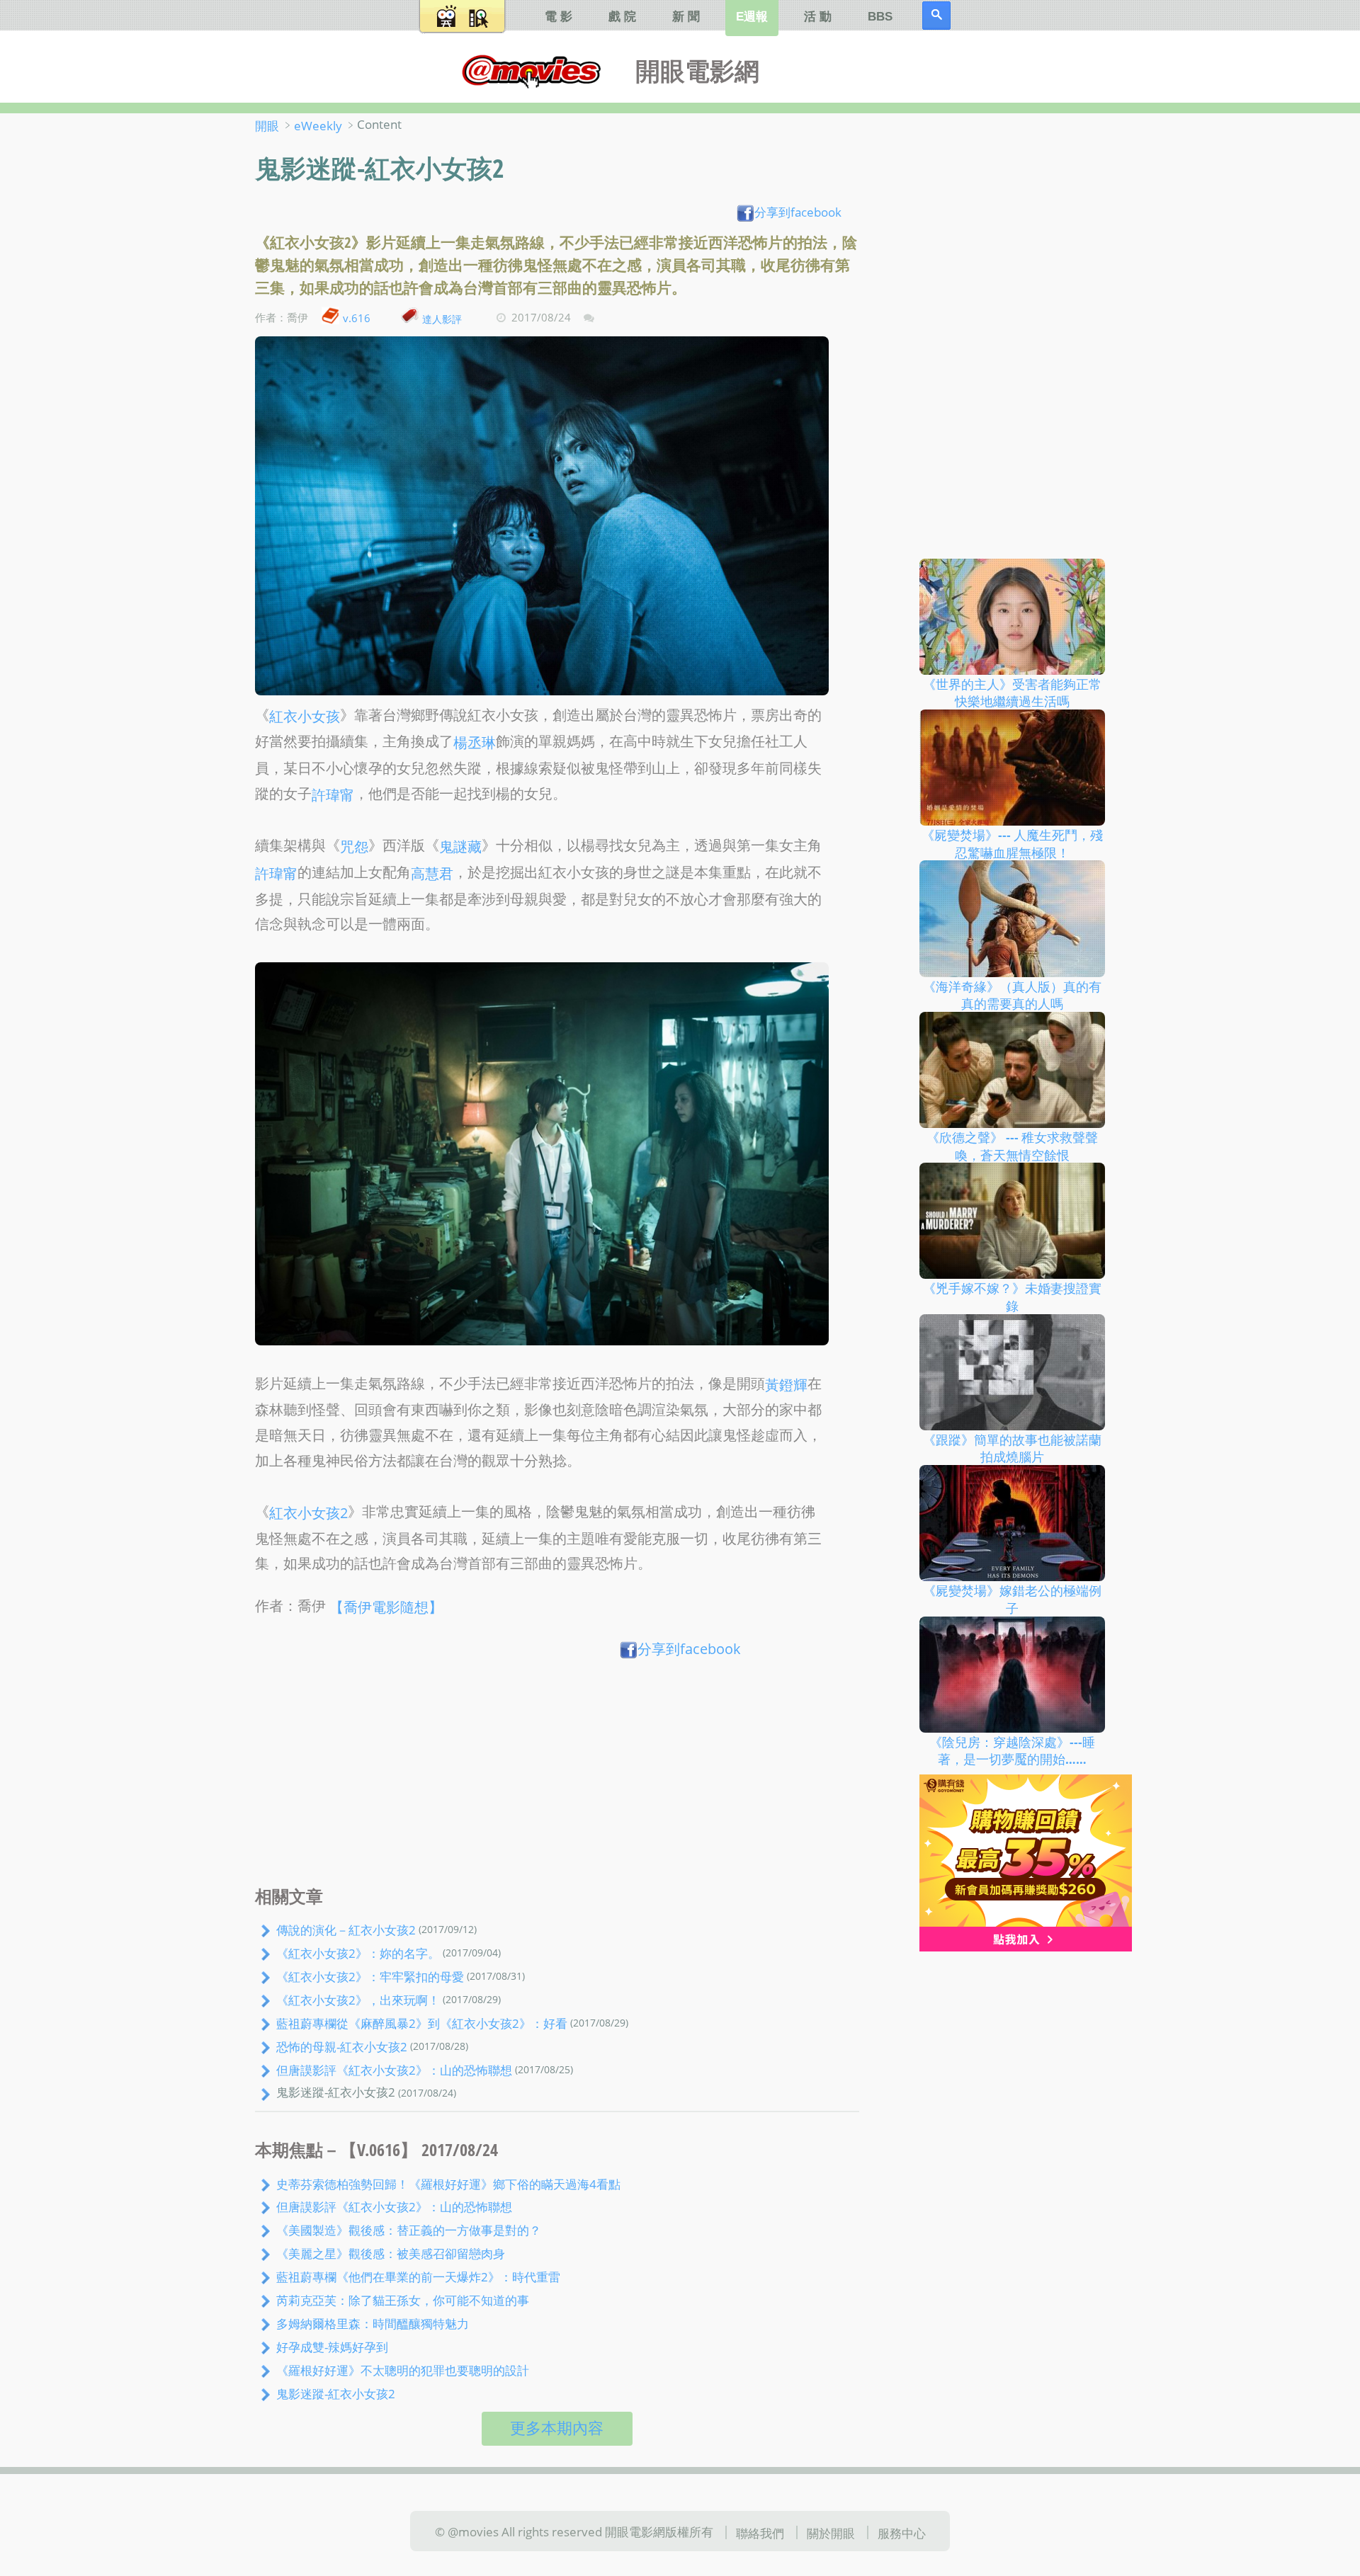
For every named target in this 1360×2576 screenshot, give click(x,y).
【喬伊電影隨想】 (386, 1607)
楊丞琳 (475, 742)
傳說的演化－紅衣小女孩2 (346, 1930)
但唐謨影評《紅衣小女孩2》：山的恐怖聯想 (394, 2070)
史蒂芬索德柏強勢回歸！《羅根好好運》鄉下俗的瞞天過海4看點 (448, 2183)
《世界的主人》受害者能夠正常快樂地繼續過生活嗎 (1012, 692)
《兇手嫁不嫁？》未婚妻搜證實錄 (1012, 1297)
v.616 (357, 318)
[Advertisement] (557, 1776)
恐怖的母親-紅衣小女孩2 (342, 2046)
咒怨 (354, 847)
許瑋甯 (333, 795)
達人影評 (442, 318)
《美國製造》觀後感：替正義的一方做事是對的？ (409, 2230)
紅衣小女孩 (305, 716)
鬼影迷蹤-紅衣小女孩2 (336, 2393)
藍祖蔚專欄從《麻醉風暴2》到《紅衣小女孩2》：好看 (422, 2023)
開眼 (267, 125)
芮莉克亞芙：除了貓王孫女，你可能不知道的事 (403, 2300)
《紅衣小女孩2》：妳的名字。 (358, 1953)
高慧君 (432, 873)
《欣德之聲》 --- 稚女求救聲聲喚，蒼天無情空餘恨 (1012, 1146)
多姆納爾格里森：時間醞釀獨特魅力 (373, 2323)
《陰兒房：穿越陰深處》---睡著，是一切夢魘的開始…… (1012, 1750)
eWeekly (318, 125)
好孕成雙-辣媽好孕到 (332, 2347)
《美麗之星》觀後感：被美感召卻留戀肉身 (391, 2253)
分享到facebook (798, 212)
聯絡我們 (760, 2532)
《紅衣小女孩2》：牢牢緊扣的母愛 (370, 1976)
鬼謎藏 (460, 847)
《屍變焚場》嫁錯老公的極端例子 (1012, 1599)
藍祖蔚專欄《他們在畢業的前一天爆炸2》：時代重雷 (418, 2276)
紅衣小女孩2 (308, 1513)
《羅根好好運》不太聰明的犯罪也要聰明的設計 (403, 2370)
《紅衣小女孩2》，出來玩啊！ (358, 2000)
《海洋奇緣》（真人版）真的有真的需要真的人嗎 (1012, 995)
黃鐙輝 (786, 1385)
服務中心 (902, 2532)
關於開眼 (831, 2532)
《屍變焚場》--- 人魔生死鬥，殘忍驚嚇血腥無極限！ (1012, 844)
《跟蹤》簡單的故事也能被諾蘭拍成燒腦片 (1012, 1448)
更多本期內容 (557, 2428)
